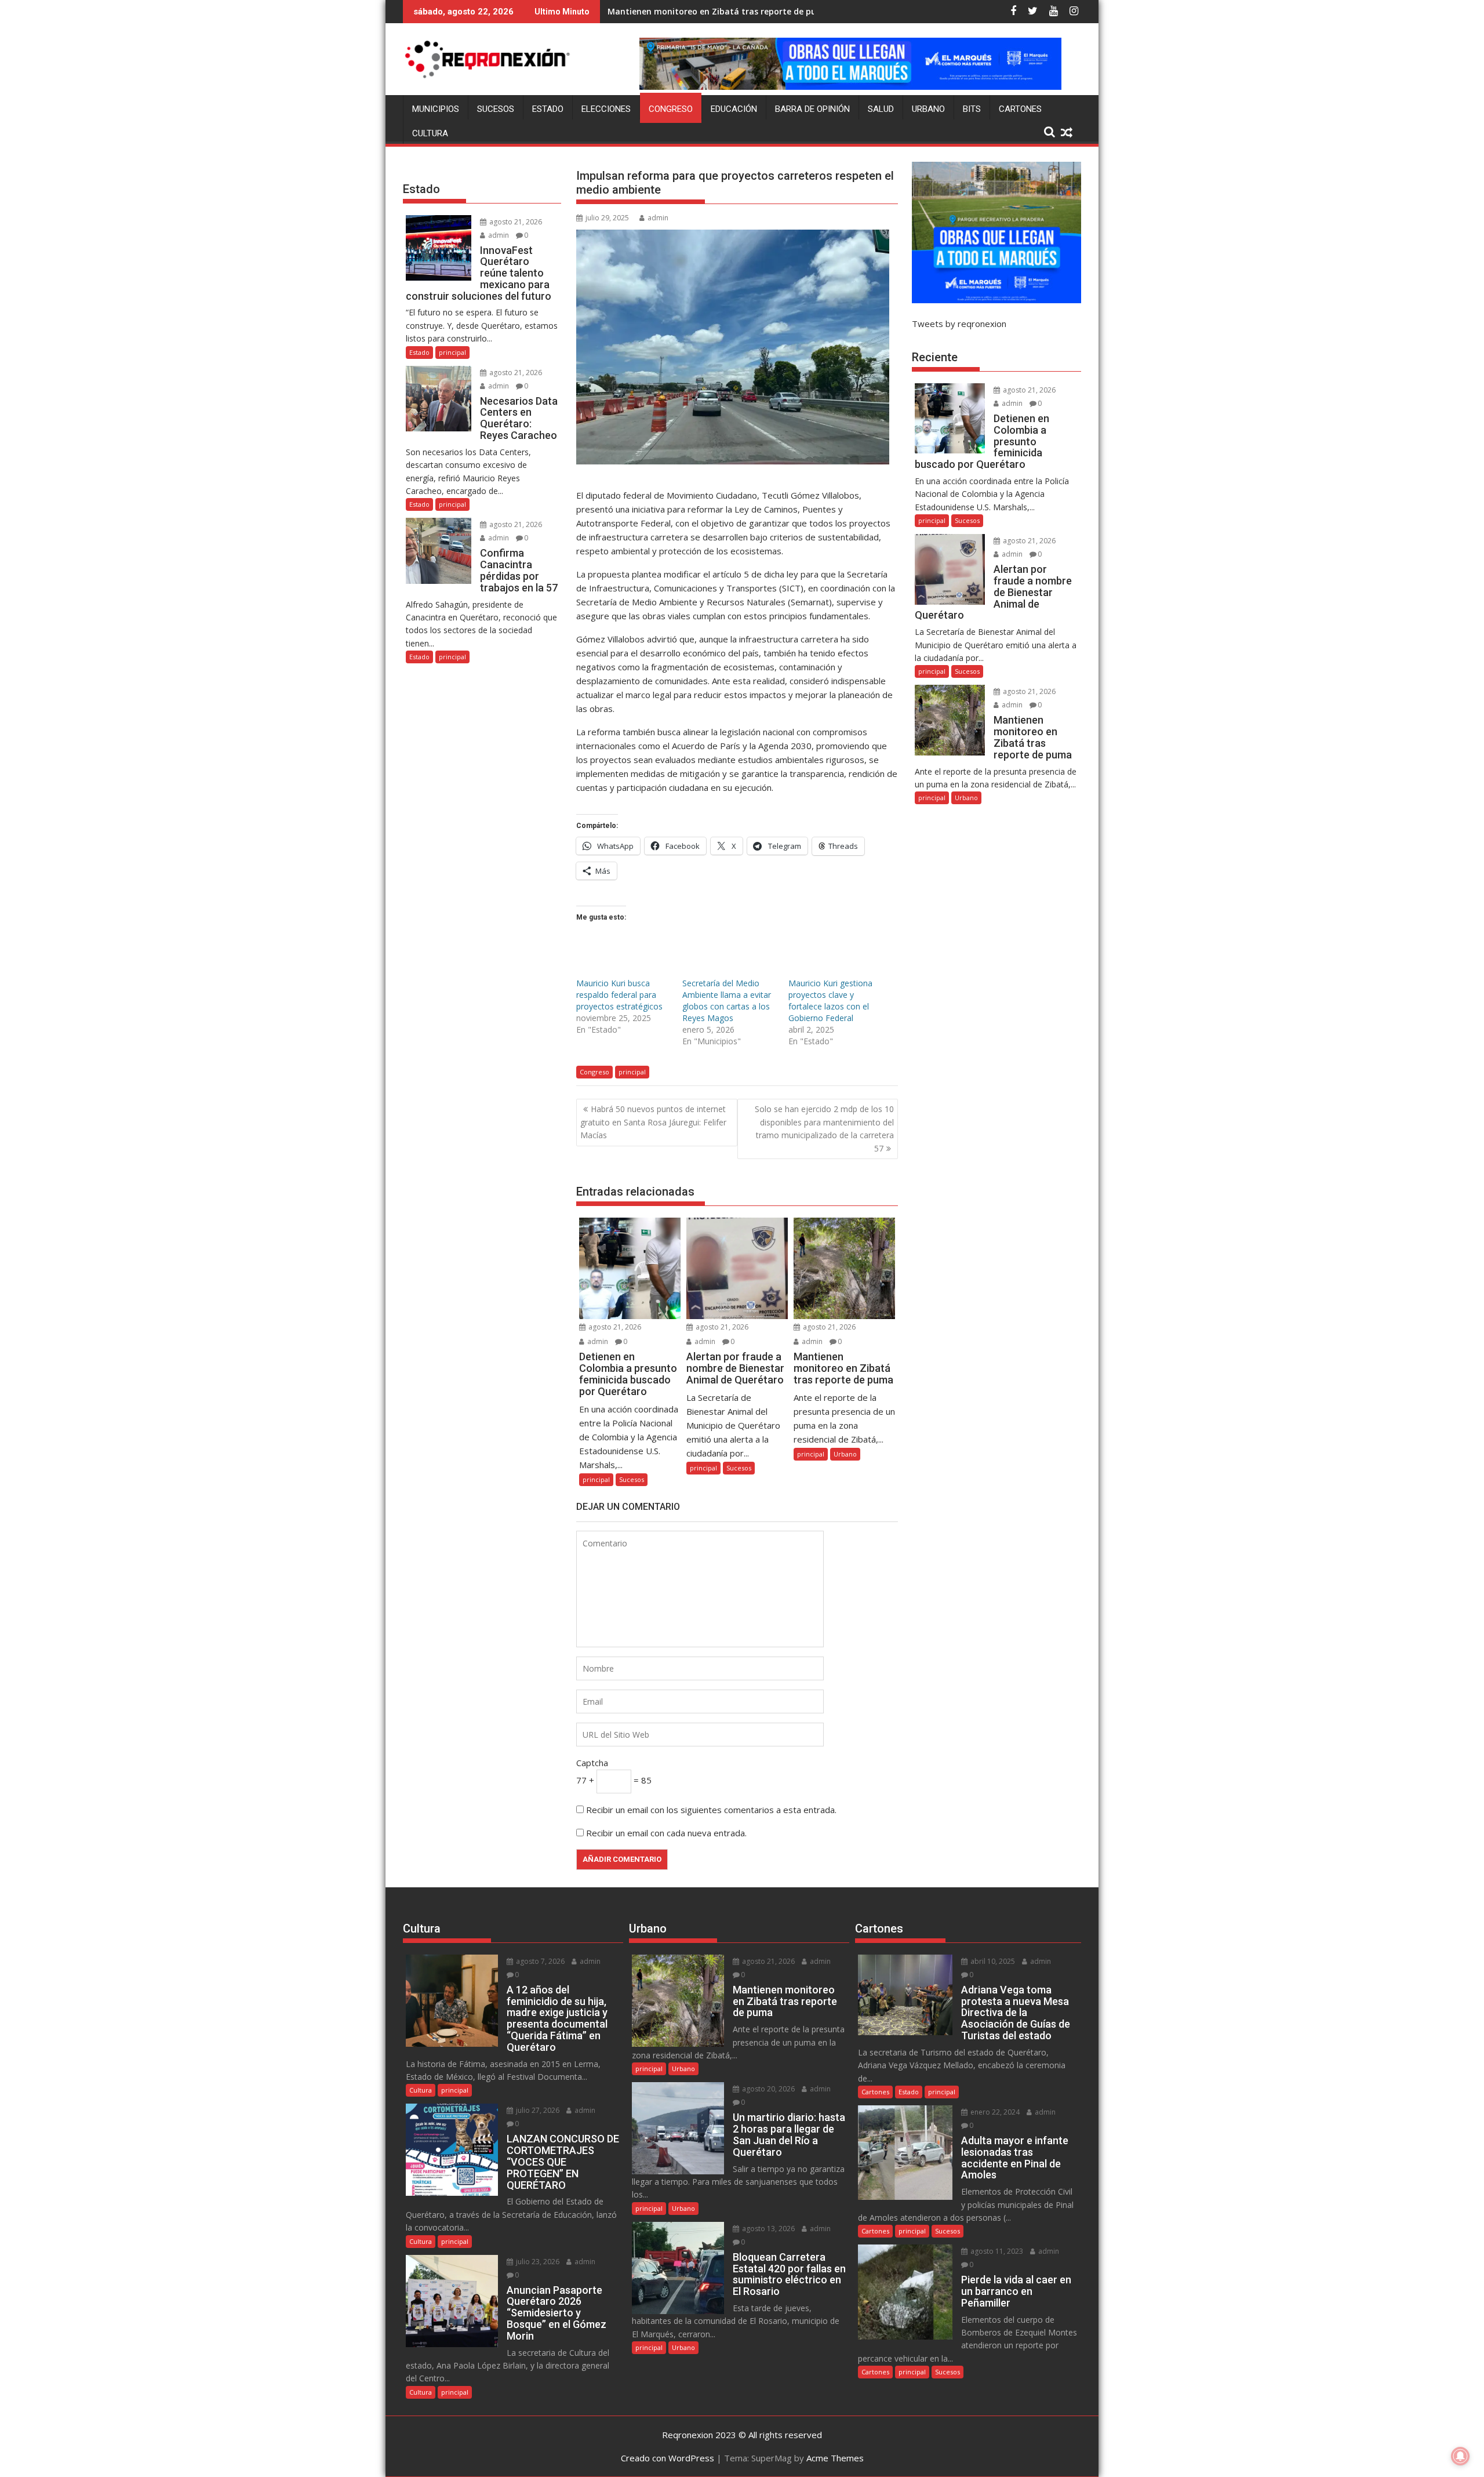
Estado (548, 109)
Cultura (430, 133)
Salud (881, 109)
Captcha (592, 1763)
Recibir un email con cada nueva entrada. (666, 1833)
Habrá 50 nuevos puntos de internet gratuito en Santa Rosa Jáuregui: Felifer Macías (653, 1122)
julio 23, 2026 (537, 2262)
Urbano (928, 109)
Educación (734, 109)
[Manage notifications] (1460, 2456)
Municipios (436, 109)
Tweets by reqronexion (959, 324)
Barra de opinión (812, 109)
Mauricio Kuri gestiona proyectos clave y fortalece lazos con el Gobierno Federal (830, 1000)
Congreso (671, 109)
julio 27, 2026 (537, 2110)
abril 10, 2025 (992, 1961)
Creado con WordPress (668, 2458)
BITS (972, 109)
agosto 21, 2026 (614, 1327)
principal (632, 1072)
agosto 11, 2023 (996, 2251)
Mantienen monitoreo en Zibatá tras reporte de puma (719, 11)
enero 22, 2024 (994, 2112)
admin (658, 218)
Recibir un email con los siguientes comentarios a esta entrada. (711, 1810)
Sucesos (496, 109)
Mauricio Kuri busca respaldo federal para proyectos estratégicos (619, 995)
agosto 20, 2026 (768, 2089)
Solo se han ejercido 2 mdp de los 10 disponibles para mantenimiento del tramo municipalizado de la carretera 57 (824, 1128)
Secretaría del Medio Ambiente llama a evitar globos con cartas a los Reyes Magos (727, 1000)
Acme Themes (835, 2458)
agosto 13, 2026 (768, 2229)
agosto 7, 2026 (539, 1961)
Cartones (1020, 109)
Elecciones (606, 109)
